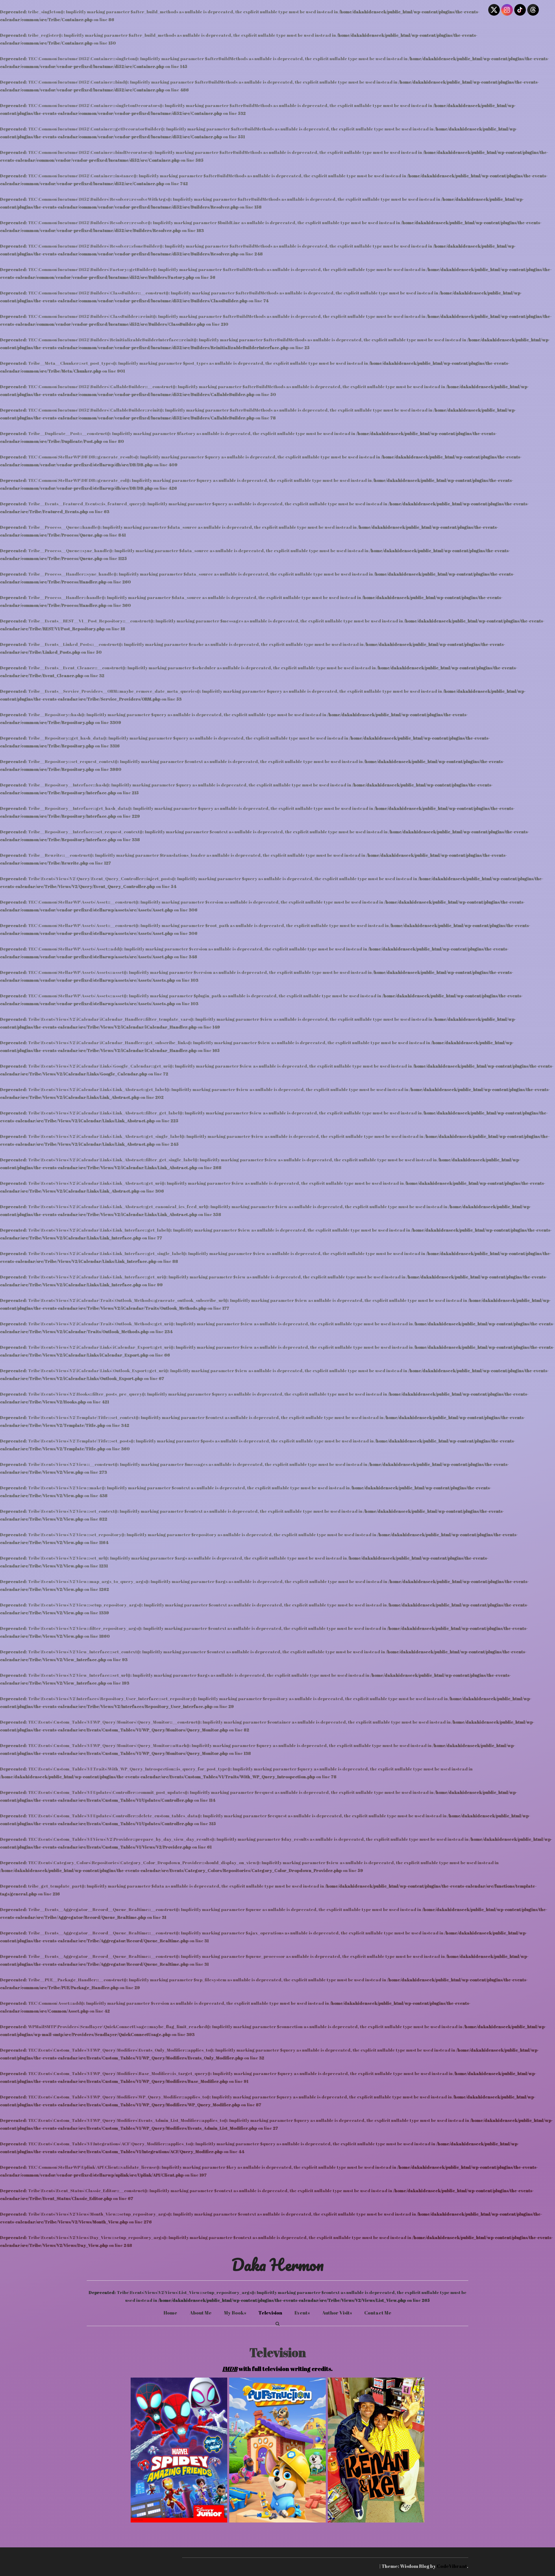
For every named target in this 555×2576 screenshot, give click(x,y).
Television (270, 2313)
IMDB (230, 2369)
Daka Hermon (278, 2264)
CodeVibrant (452, 2566)
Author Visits (337, 2313)
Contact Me (378, 2313)
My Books (235, 2313)
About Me (201, 2313)
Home (170, 2313)
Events (302, 2313)
